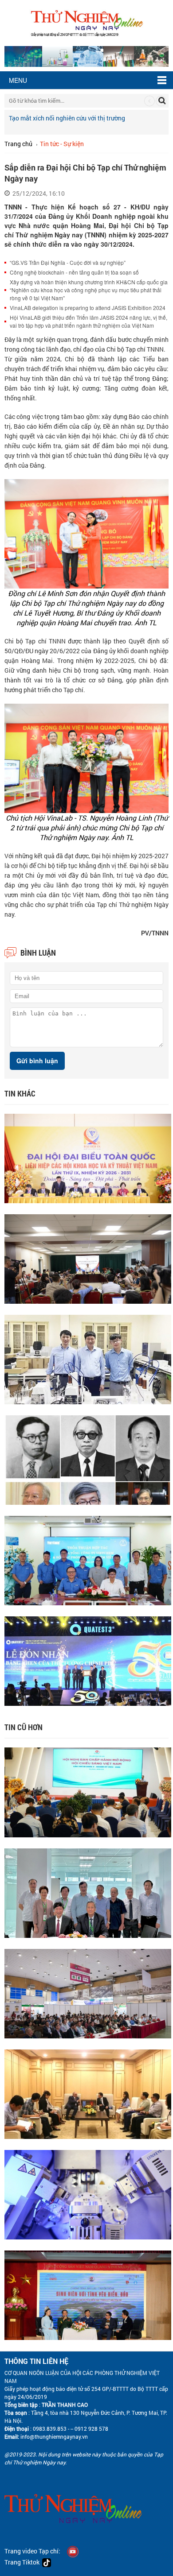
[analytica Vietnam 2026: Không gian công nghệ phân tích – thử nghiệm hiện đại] (88, 2194)
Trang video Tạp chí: (32, 2551)
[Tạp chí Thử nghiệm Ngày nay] (87, 22)
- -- (70, 2429)
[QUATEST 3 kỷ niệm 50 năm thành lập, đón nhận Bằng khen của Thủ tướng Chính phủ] (88, 1660)
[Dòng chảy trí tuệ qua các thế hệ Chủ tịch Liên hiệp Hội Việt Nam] (88, 1459)
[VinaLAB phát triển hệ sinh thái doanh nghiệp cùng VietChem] (88, 1559)
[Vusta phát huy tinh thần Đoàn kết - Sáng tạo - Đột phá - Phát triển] (88, 1157)
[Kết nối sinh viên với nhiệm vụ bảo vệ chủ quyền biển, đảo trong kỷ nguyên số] (88, 2294)
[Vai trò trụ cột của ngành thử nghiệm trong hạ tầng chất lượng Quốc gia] (88, 1993)
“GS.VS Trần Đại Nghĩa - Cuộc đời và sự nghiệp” (68, 262)
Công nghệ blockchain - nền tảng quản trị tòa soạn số (74, 272)
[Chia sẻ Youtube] (73, 2551)
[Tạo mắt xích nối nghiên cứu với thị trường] (88, 1358)
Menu (18, 80)
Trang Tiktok (23, 2562)
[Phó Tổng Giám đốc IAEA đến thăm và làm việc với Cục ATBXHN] (88, 2093)
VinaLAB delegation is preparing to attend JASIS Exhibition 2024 (88, 308)
